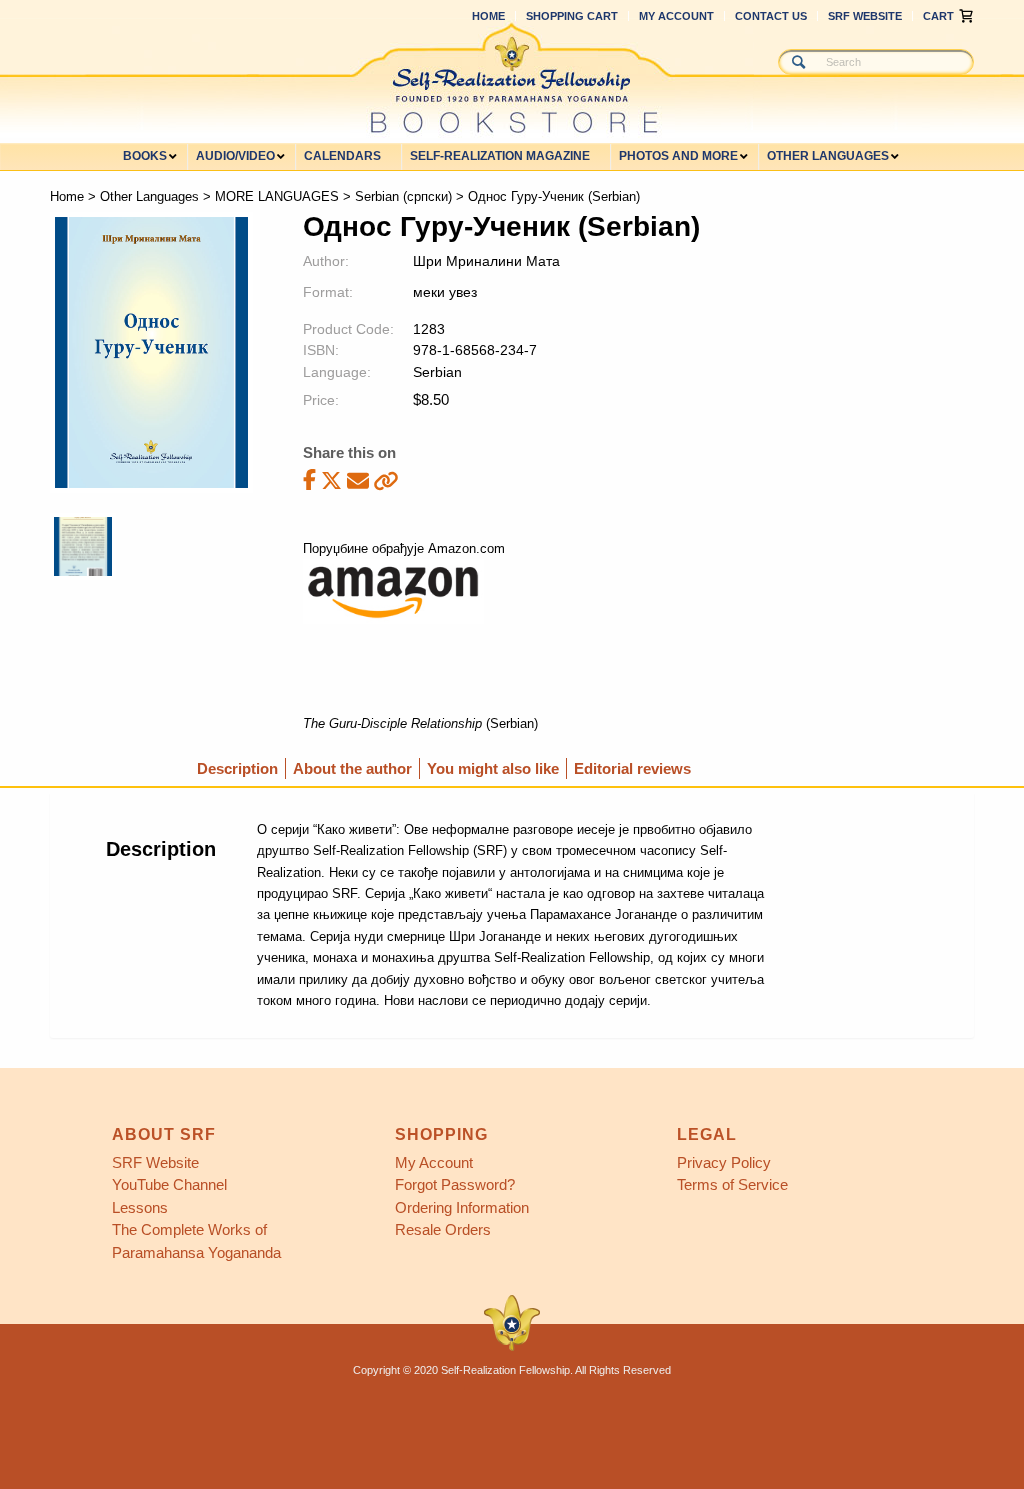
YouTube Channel (169, 1184)
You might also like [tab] (493, 768)
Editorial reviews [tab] (632, 768)
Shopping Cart (572, 16)
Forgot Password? (455, 1184)
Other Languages (149, 196)
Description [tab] (237, 768)
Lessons (140, 1207)
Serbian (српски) (403, 196)
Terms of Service (732, 1184)
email (358, 480)
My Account (676, 16)
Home (488, 16)
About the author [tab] (352, 768)
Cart (938, 16)
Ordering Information (462, 1207)
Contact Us (771, 16)
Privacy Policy (724, 1162)
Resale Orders (443, 1229)
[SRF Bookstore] (512, 78)
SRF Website (865, 16)
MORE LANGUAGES (277, 196)
